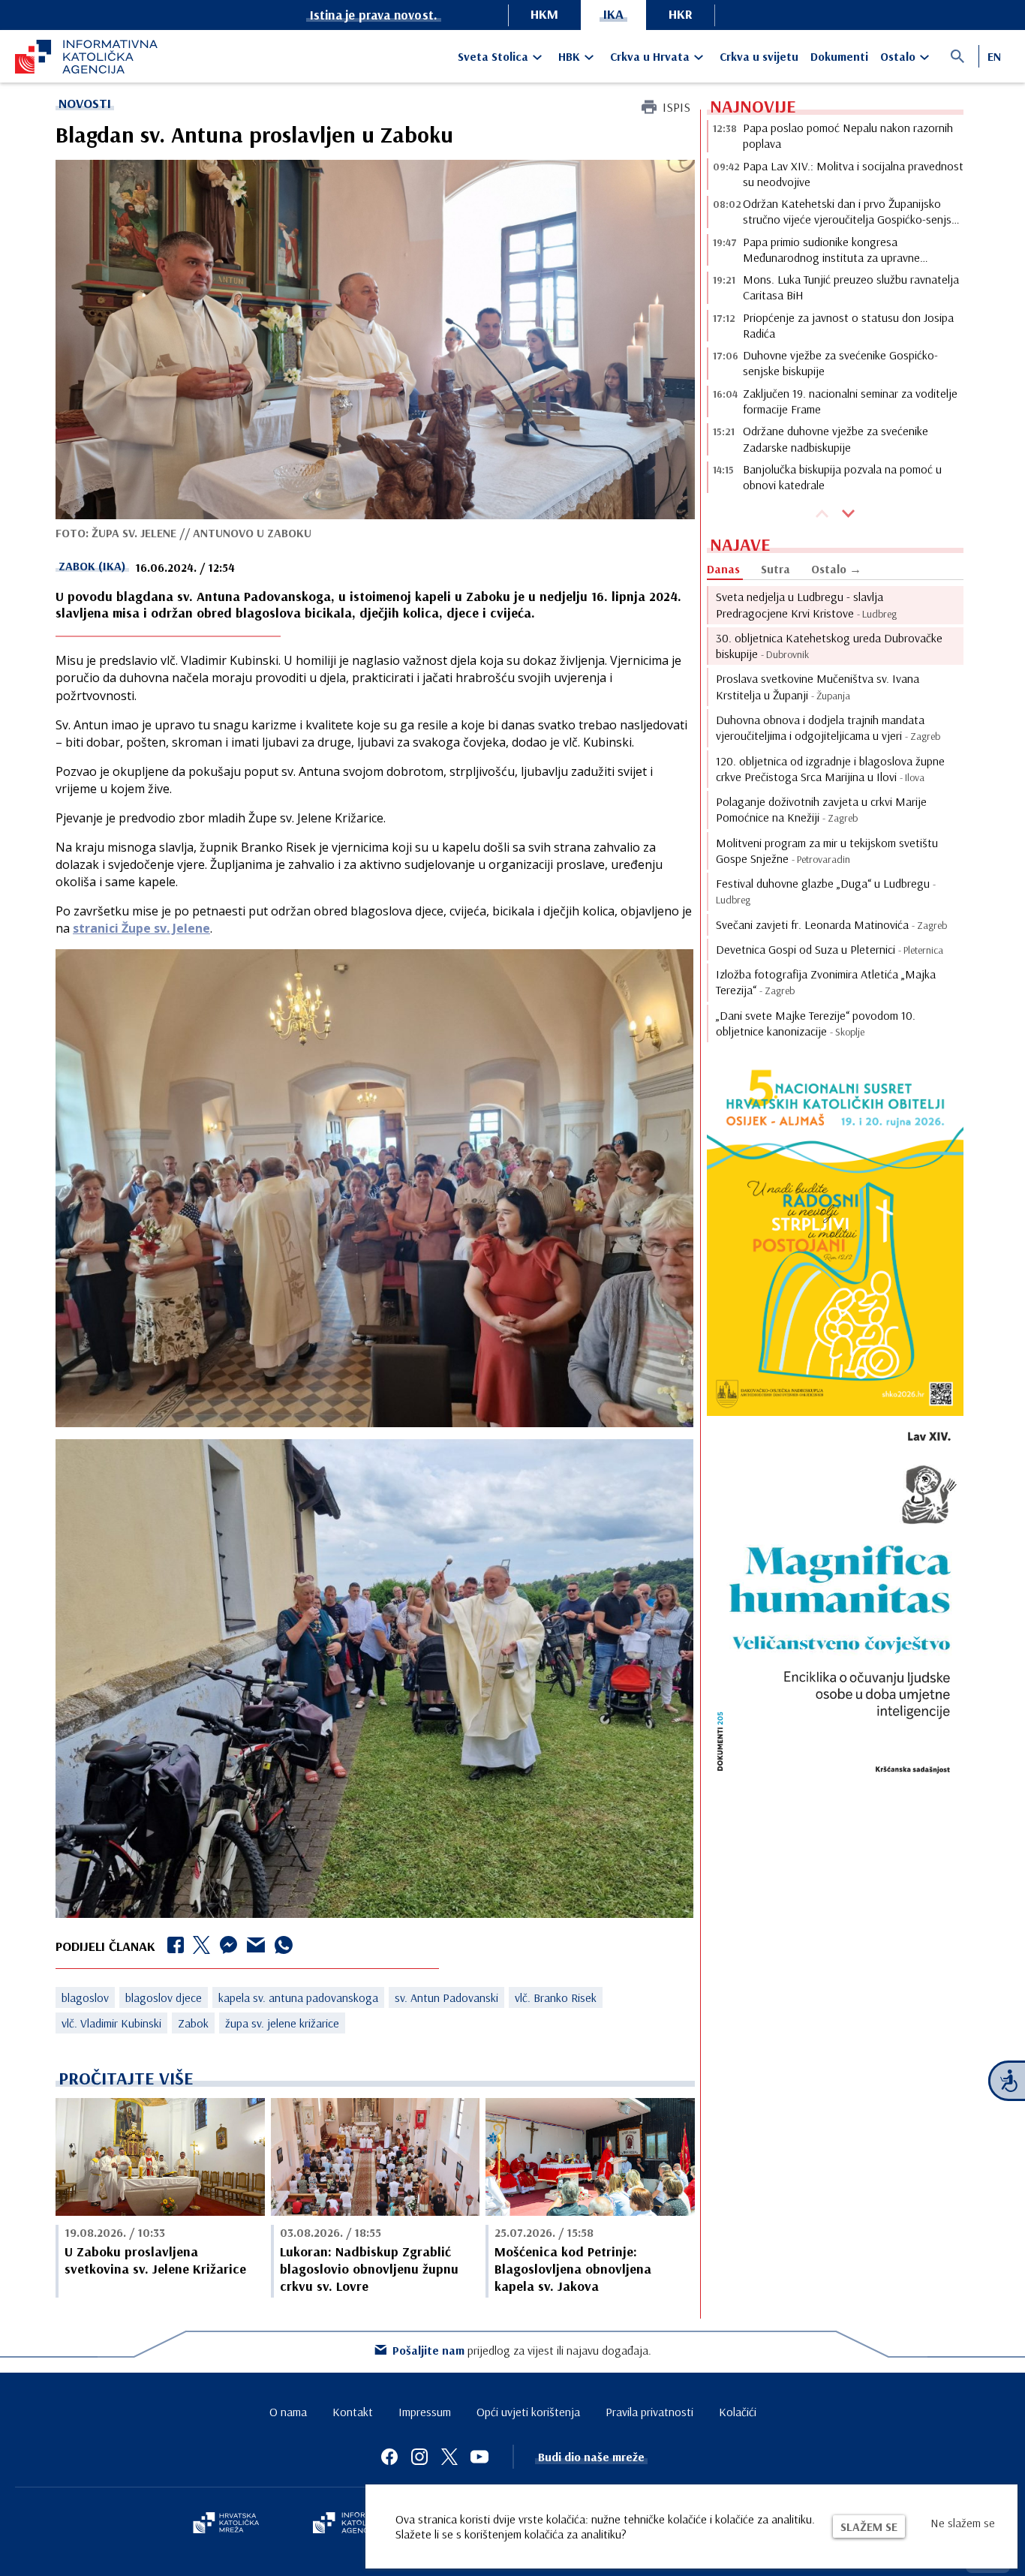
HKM (544, 14)
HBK (569, 56)
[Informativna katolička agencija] (356, 2524)
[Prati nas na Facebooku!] (389, 2457)
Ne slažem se (963, 2523)
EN (994, 56)
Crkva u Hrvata (650, 56)
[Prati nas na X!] (449, 2457)
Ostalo (898, 56)
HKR (681, 14)
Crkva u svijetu (759, 56)
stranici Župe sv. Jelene (141, 928)
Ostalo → (836, 569)
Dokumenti (839, 56)
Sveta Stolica (493, 56)
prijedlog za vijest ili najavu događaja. (522, 2350)
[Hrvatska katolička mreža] (226, 2524)
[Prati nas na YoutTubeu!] (479, 2457)
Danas (723, 569)
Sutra (776, 569)
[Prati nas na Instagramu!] (419, 2457)
